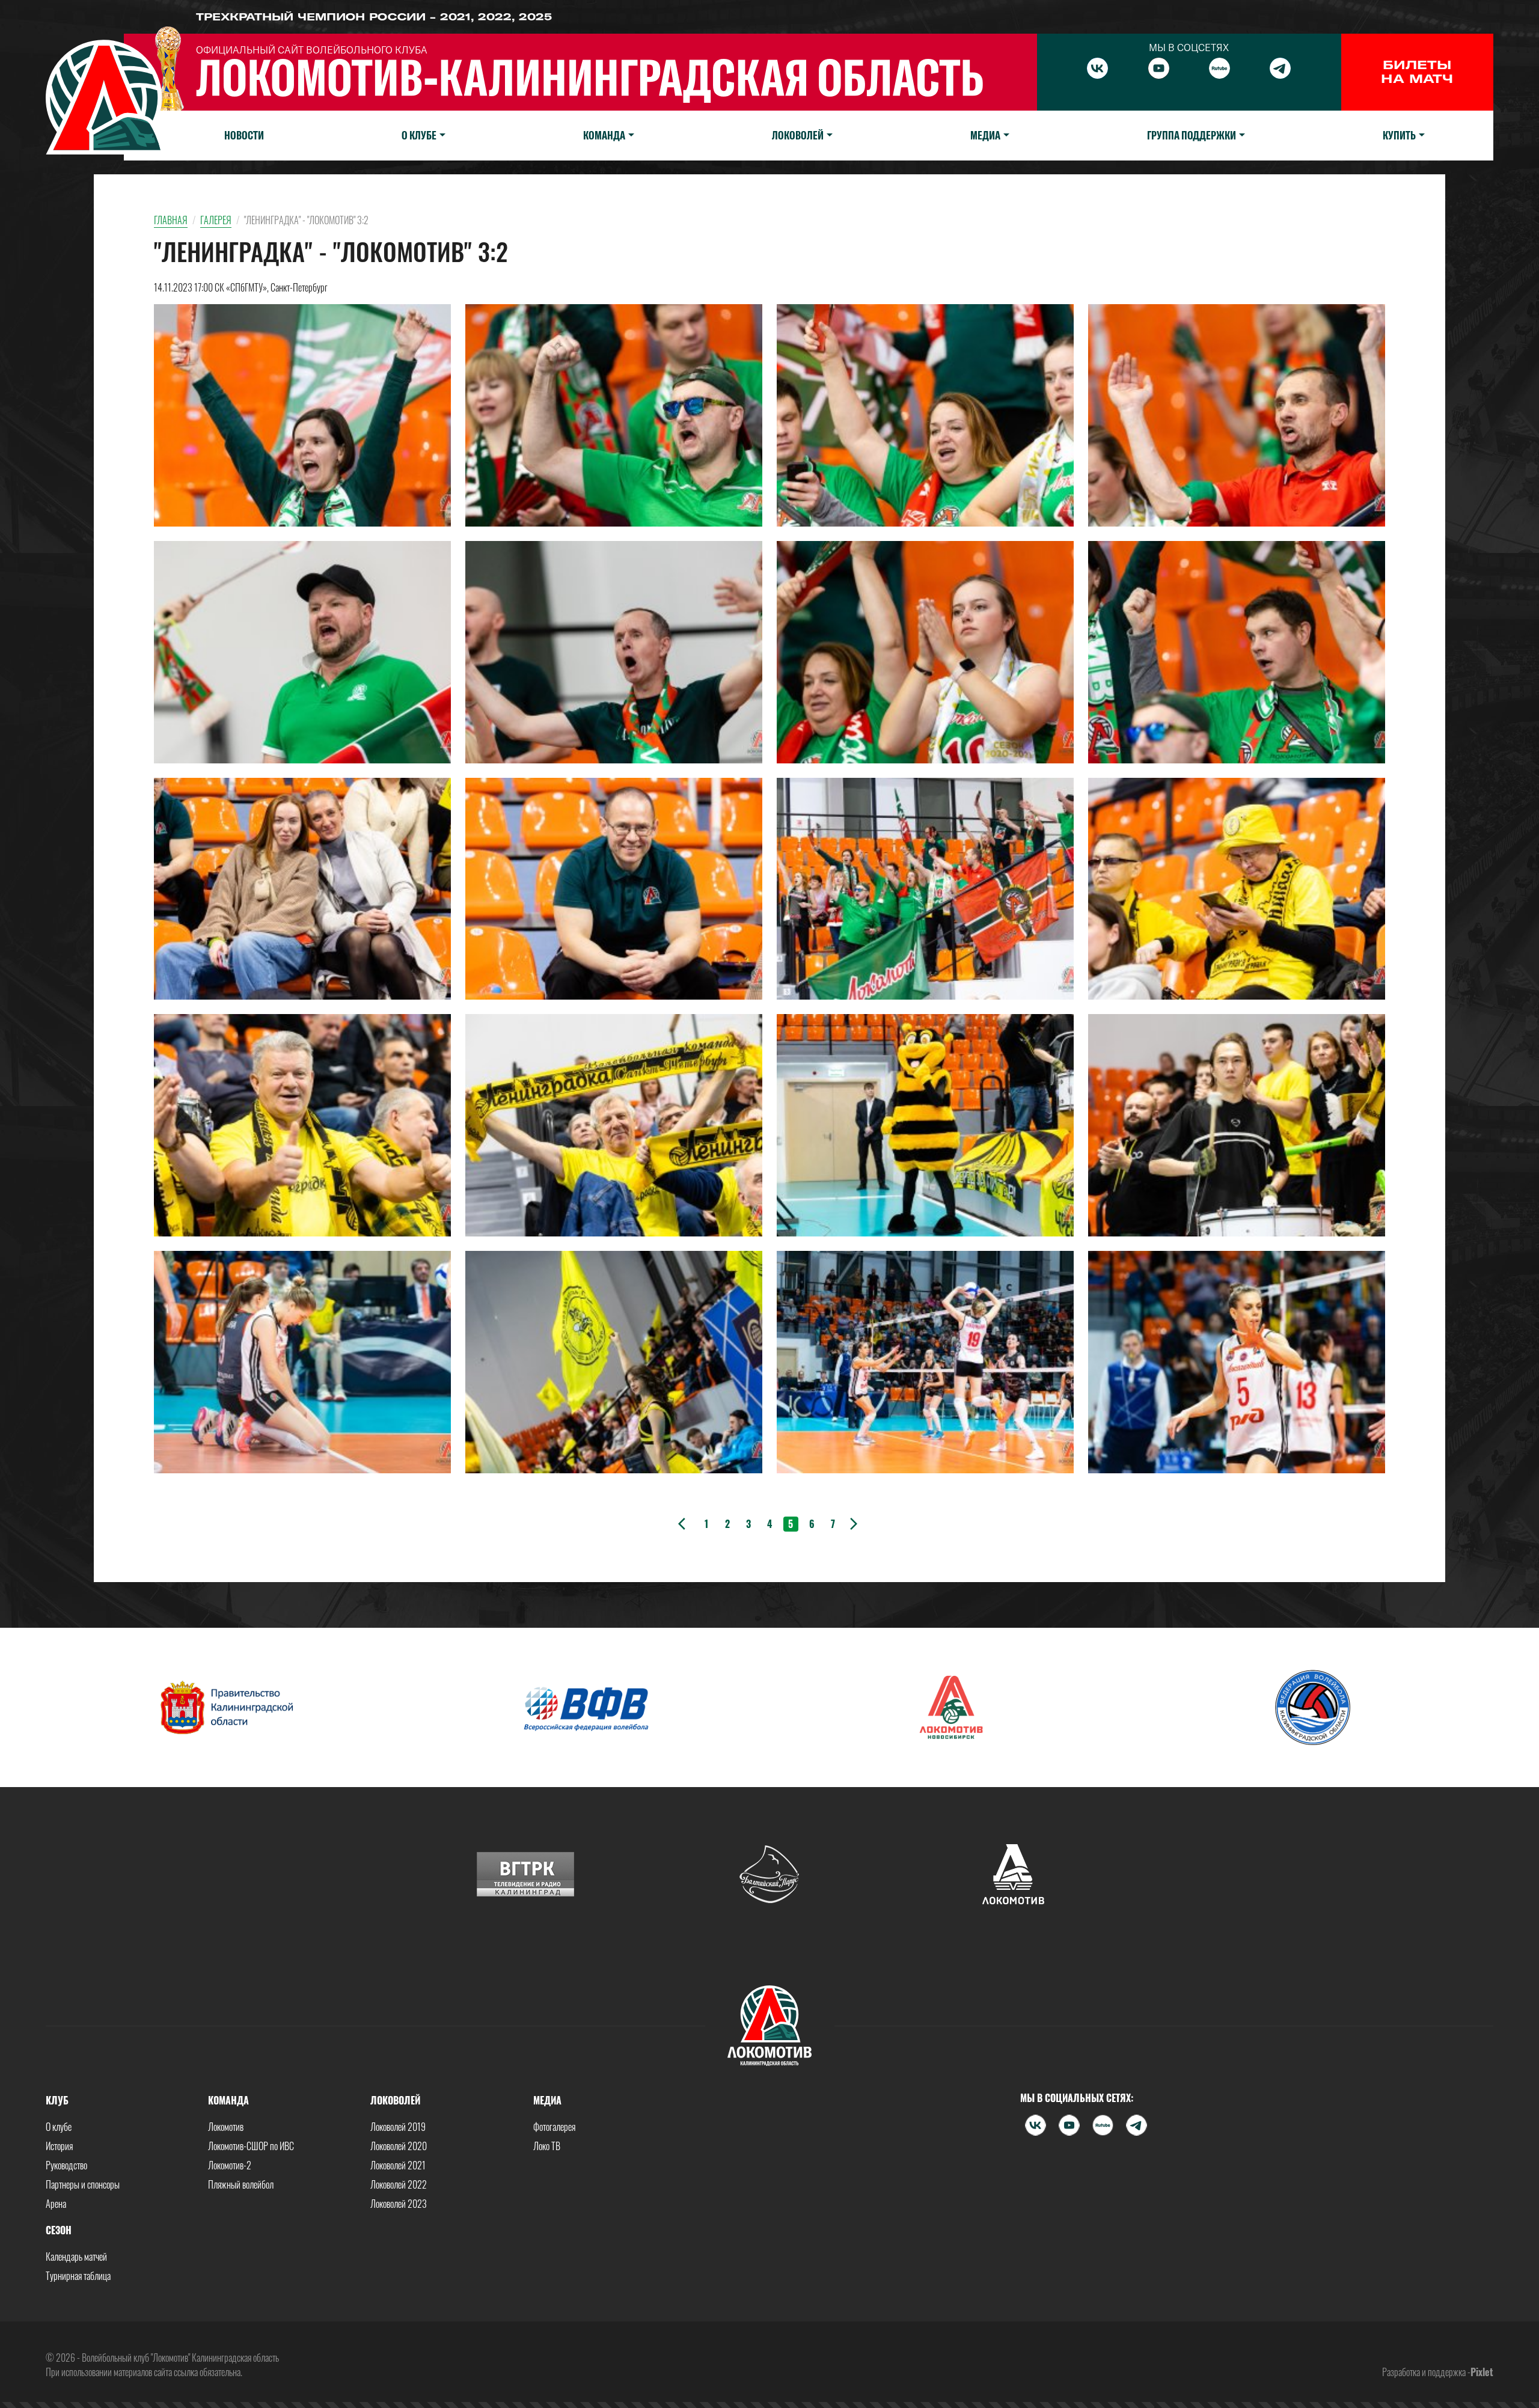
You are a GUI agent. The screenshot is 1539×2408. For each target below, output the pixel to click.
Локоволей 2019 (398, 2127)
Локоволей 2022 (399, 2184)
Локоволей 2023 (399, 2204)
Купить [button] (1399, 135)
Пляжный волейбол (241, 2184)
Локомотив (226, 2127)
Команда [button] (604, 135)
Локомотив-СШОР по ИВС (251, 2146)
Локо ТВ (547, 2146)
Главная (171, 220)
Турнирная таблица (78, 2276)
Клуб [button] (57, 2100)
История (59, 2146)
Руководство (66, 2165)
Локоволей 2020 (399, 2146)
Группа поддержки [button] (1192, 135)
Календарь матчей (76, 2257)
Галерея (216, 220)
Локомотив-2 (230, 2165)
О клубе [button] (419, 135)
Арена (56, 2204)
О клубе (59, 2127)
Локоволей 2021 (398, 2165)
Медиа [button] (985, 135)
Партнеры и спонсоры (83, 2184)
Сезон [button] (59, 2230)
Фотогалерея (554, 2127)
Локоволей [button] (798, 135)
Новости (244, 135)
